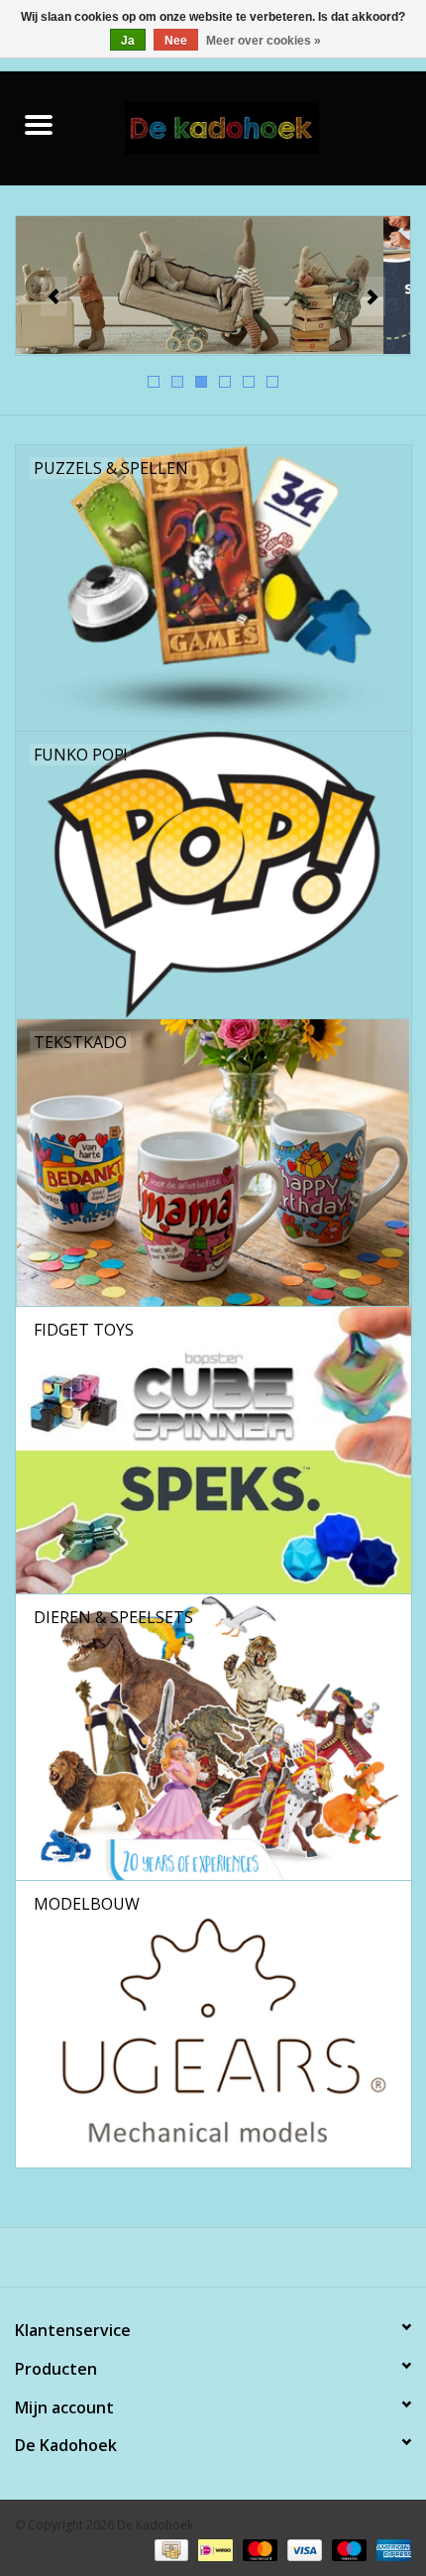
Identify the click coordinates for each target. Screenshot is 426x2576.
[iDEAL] (213, 2549)
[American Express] (390, 2549)
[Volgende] (372, 296)
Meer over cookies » (264, 41)
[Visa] (303, 2549)
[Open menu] (39, 124)
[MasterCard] (258, 2549)
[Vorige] (54, 296)
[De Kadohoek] (252, 126)
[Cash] (169, 2549)
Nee (176, 41)
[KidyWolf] (213, 286)
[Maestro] (347, 2549)
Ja (128, 41)
